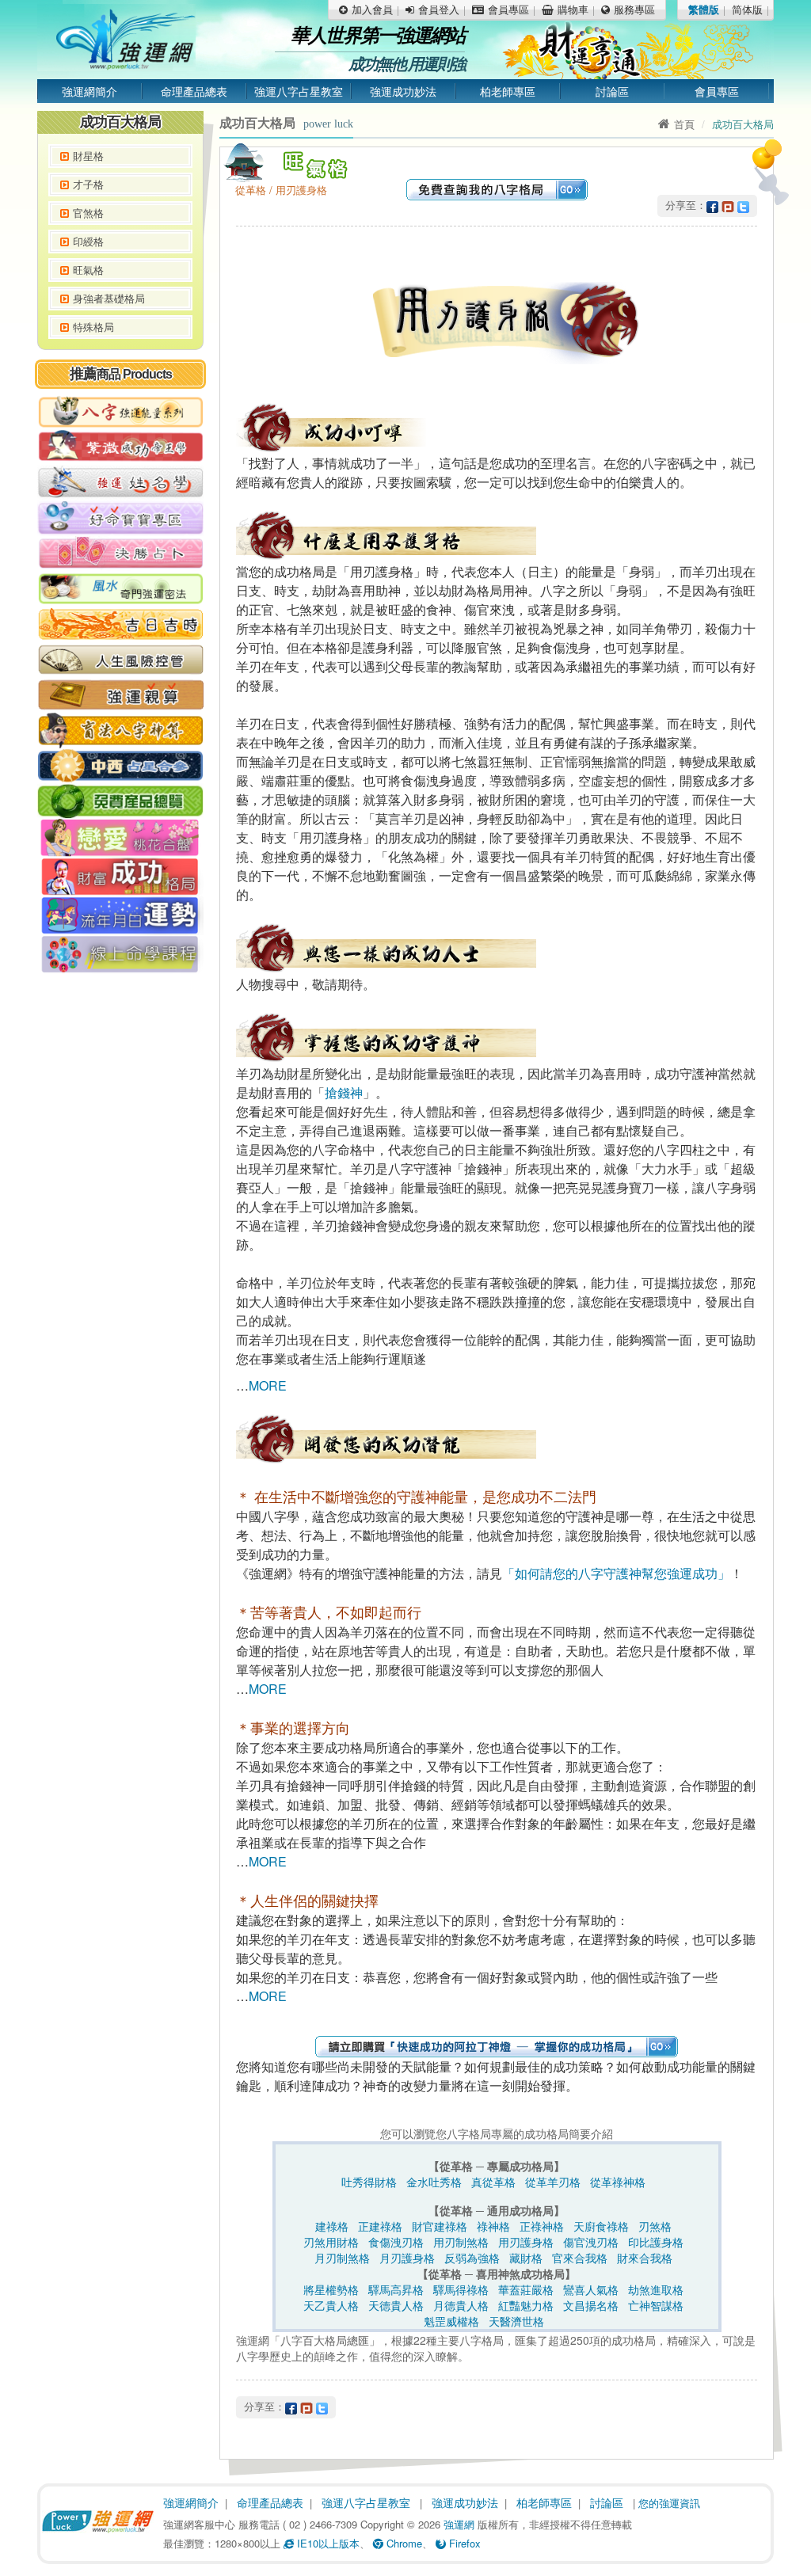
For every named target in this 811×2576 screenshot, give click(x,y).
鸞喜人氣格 (591, 2289)
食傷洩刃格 (396, 2242)
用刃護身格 (526, 2242)
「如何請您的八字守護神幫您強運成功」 (616, 1573)
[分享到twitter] (743, 205)
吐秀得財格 (369, 2182)
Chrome (403, 2543)
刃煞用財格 (331, 2242)
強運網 (459, 2524)
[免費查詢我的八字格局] (497, 188)
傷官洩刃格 (591, 2242)
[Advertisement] (120, 1223)
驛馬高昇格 (396, 2289)
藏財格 (526, 2258)
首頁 (684, 124)
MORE (268, 1385)
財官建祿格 (440, 2226)
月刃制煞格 (342, 2258)
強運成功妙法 (403, 91)
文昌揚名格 (591, 2305)
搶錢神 (344, 1092)
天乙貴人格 (331, 2305)
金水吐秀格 (434, 2182)
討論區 (612, 91)
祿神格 (493, 2226)
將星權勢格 (331, 2289)
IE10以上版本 (327, 2543)
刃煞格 (655, 2226)
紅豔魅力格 (526, 2305)
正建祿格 (380, 2226)
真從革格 (493, 2182)
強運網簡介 (89, 91)
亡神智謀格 (656, 2305)
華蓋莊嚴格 (526, 2289)
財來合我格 (645, 2258)
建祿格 (332, 2226)
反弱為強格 (472, 2258)
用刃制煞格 (461, 2242)
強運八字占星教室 (299, 91)
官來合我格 (580, 2258)
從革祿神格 (618, 2182)
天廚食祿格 (601, 2226)
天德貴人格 (396, 2305)
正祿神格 (542, 2226)
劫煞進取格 (656, 2289)
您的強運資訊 (669, 2503)
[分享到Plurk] (728, 205)
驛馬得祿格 (461, 2289)
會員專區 (717, 91)
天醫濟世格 (516, 2321)
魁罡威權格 (451, 2321)
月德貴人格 (461, 2305)
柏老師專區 (508, 91)
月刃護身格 (407, 2258)
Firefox (463, 2543)
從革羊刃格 (553, 2182)
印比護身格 (656, 2242)
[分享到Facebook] (712, 205)
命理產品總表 (194, 91)
